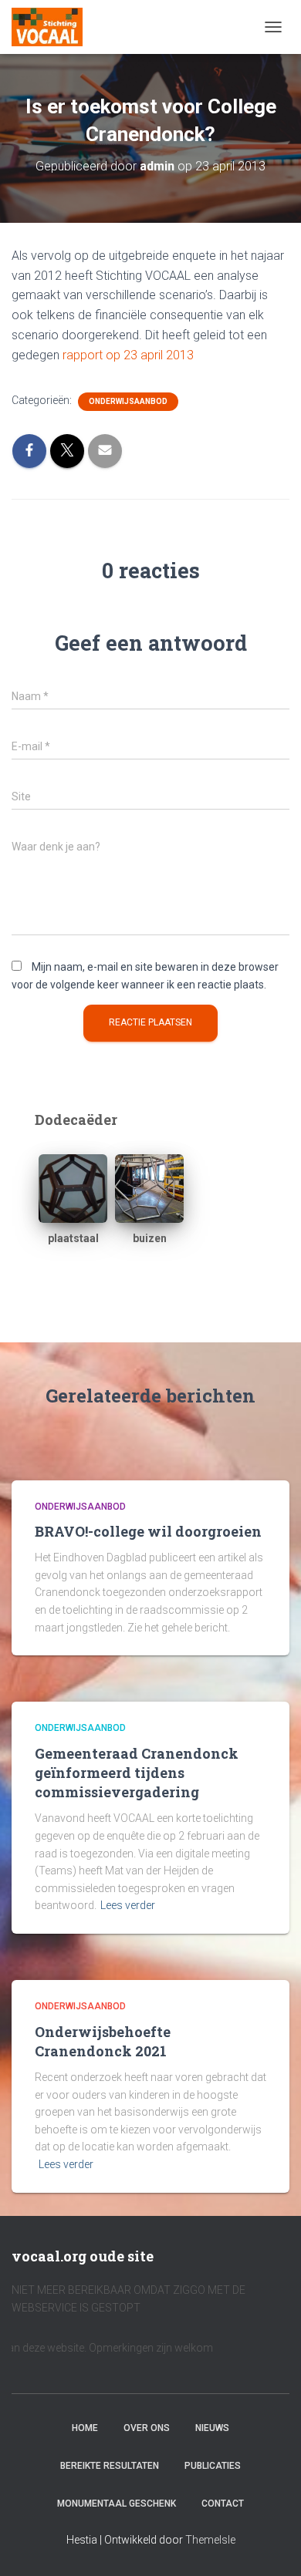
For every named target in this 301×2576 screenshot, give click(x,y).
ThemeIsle (210, 2540)
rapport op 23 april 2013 (127, 355)
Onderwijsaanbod (128, 401)
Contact (223, 2504)
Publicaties (213, 2466)
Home (85, 2428)
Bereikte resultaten (110, 2466)
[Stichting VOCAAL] (53, 27)
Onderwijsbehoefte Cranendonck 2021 (103, 2041)
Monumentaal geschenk (117, 2504)
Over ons (147, 2428)
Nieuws (212, 2428)
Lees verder (128, 1905)
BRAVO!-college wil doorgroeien (148, 1531)
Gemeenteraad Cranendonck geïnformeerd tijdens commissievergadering (137, 1773)
